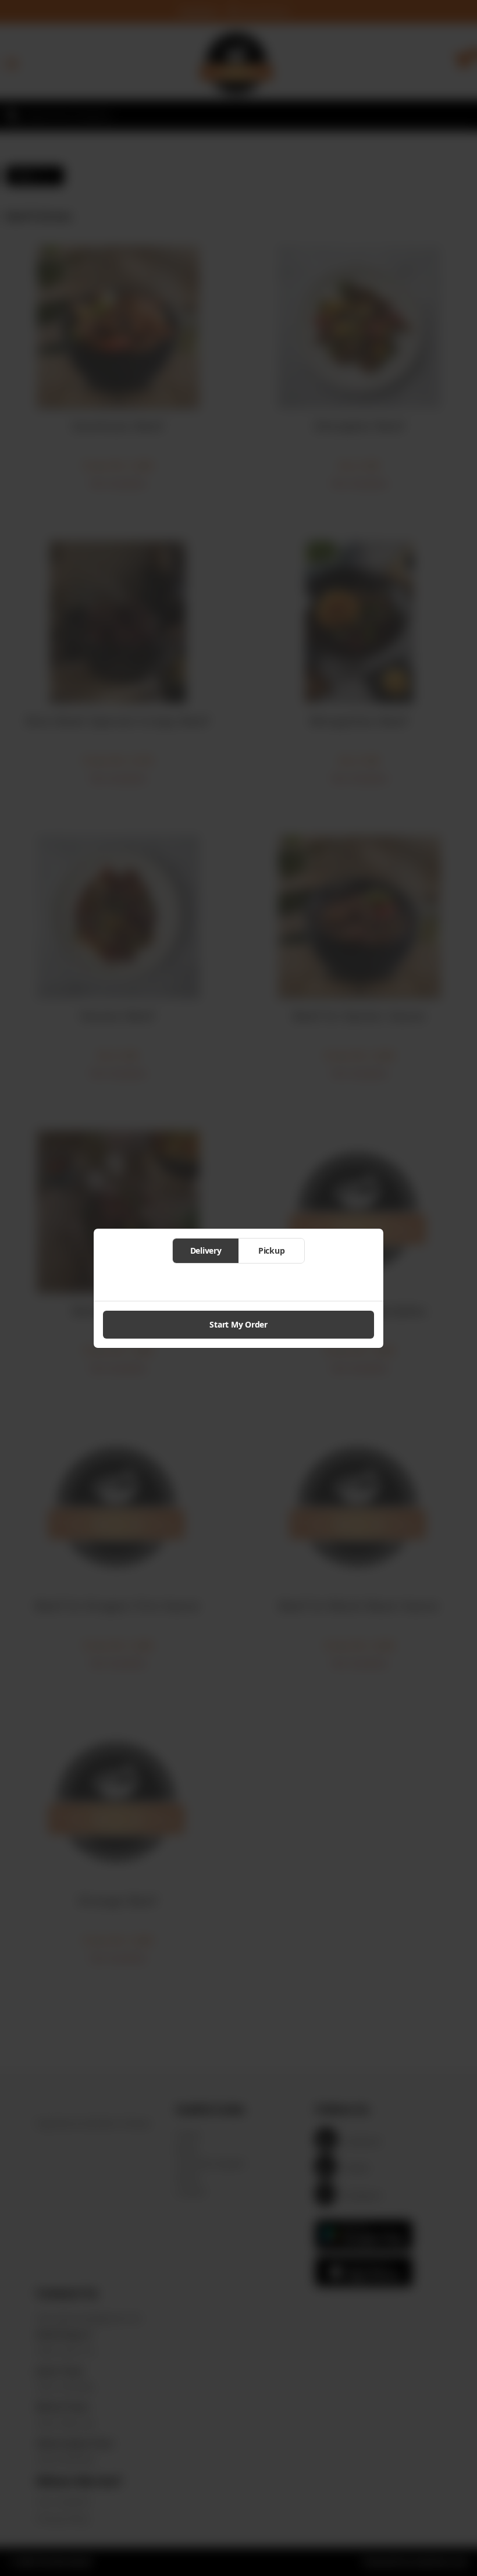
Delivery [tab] (206, 1250)
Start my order (238, 1324)
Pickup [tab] (272, 1250)
